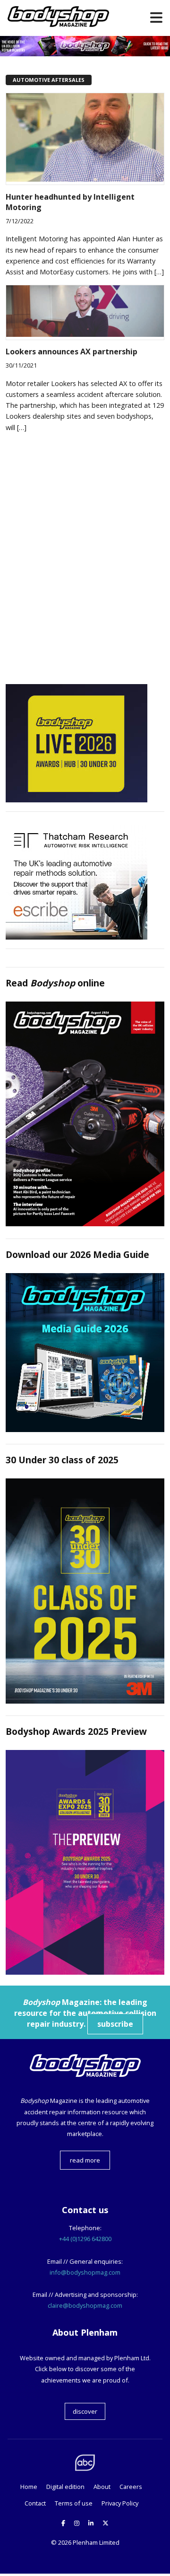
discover (85, 2411)
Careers (131, 2487)
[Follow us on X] (106, 2523)
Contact (35, 2503)
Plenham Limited (96, 2542)
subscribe (115, 2024)
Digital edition (65, 2487)
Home (29, 2487)
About (102, 2487)
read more (85, 2160)
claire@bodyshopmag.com (85, 2305)
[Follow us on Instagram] (77, 2523)
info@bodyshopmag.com (85, 2272)
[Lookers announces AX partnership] (85, 334)
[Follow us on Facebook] (63, 2523)
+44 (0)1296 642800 (85, 2239)
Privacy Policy (120, 2503)
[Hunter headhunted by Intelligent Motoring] (85, 179)
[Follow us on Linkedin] (91, 2523)
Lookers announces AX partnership (72, 352)
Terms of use (74, 2503)
